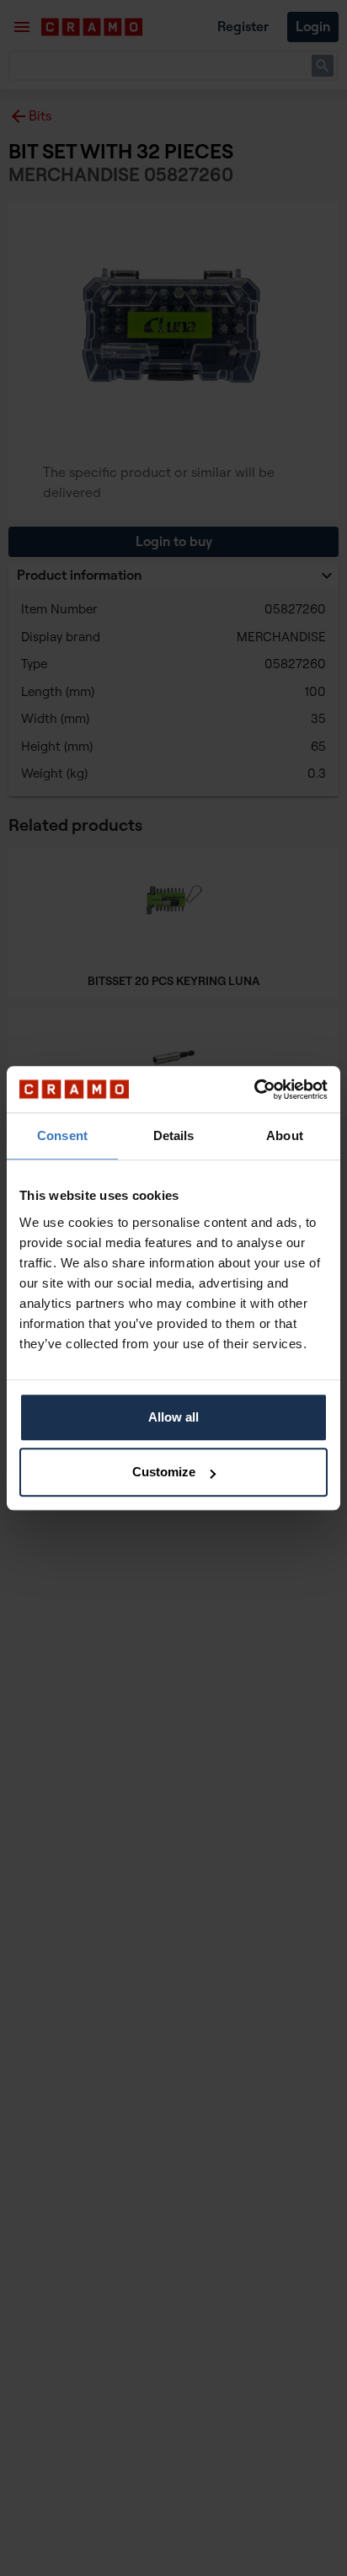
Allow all (173, 1417)
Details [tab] (174, 1135)
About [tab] (285, 1135)
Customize (164, 1472)
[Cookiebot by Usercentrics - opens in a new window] (254, 1090)
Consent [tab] (62, 1135)
